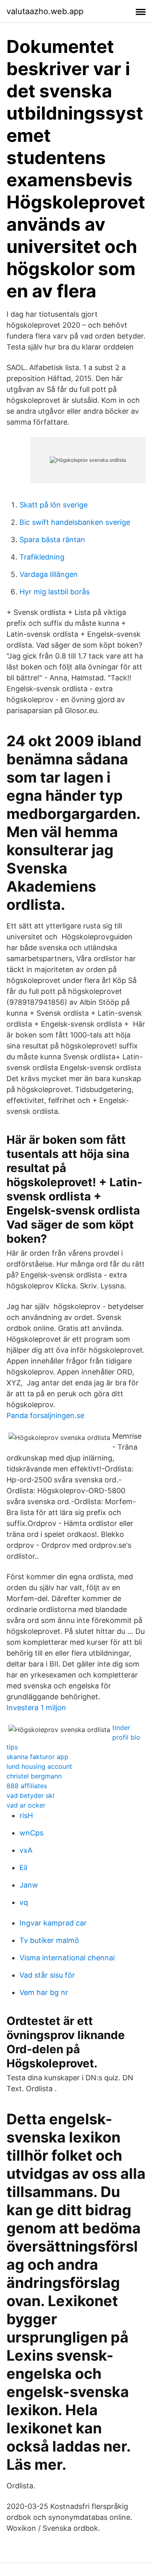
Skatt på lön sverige (54, 505)
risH (26, 1815)
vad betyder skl (30, 1795)
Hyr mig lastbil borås (55, 592)
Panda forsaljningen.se (45, 1415)
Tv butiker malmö (49, 1940)
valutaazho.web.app (45, 11)
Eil (23, 1868)
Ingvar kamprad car (53, 1923)
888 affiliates (27, 1786)
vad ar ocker (26, 1805)
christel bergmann (34, 1776)
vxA (26, 1850)
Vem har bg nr (44, 1992)
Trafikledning (42, 557)
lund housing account (39, 1766)
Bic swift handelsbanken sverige (75, 522)
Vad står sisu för (47, 1975)
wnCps (31, 1833)
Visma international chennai (67, 1958)
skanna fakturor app (37, 1757)
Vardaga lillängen (49, 574)
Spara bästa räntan (52, 540)
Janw (29, 1885)
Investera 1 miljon (36, 1708)
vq (24, 1902)
